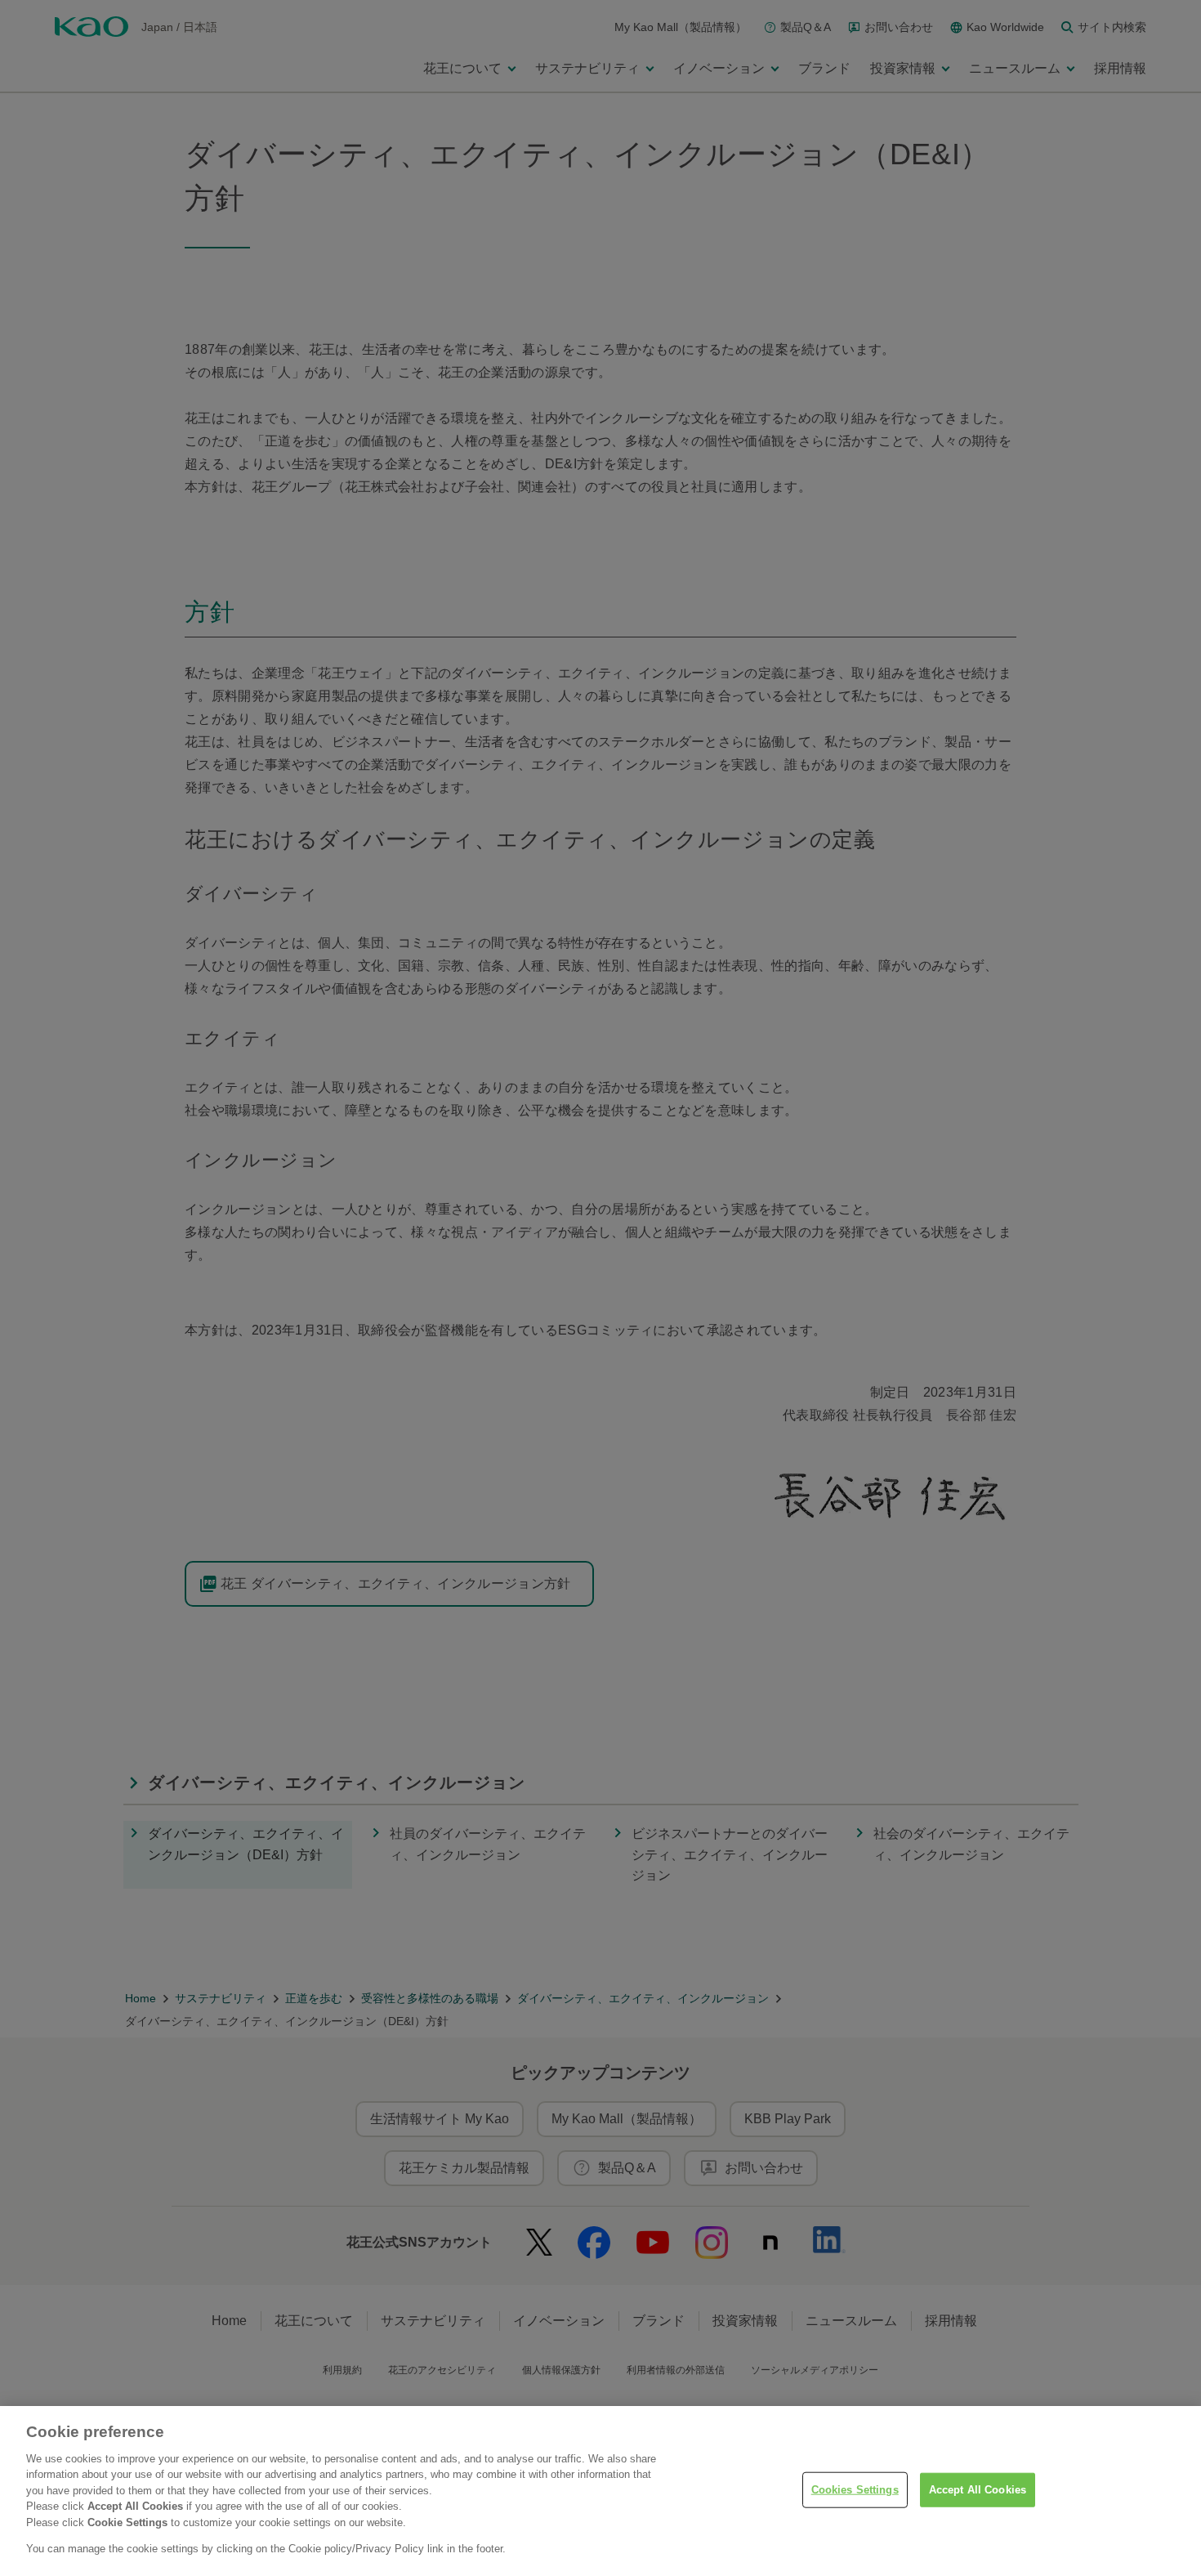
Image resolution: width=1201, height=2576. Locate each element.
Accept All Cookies (978, 2490)
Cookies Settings (855, 2490)
